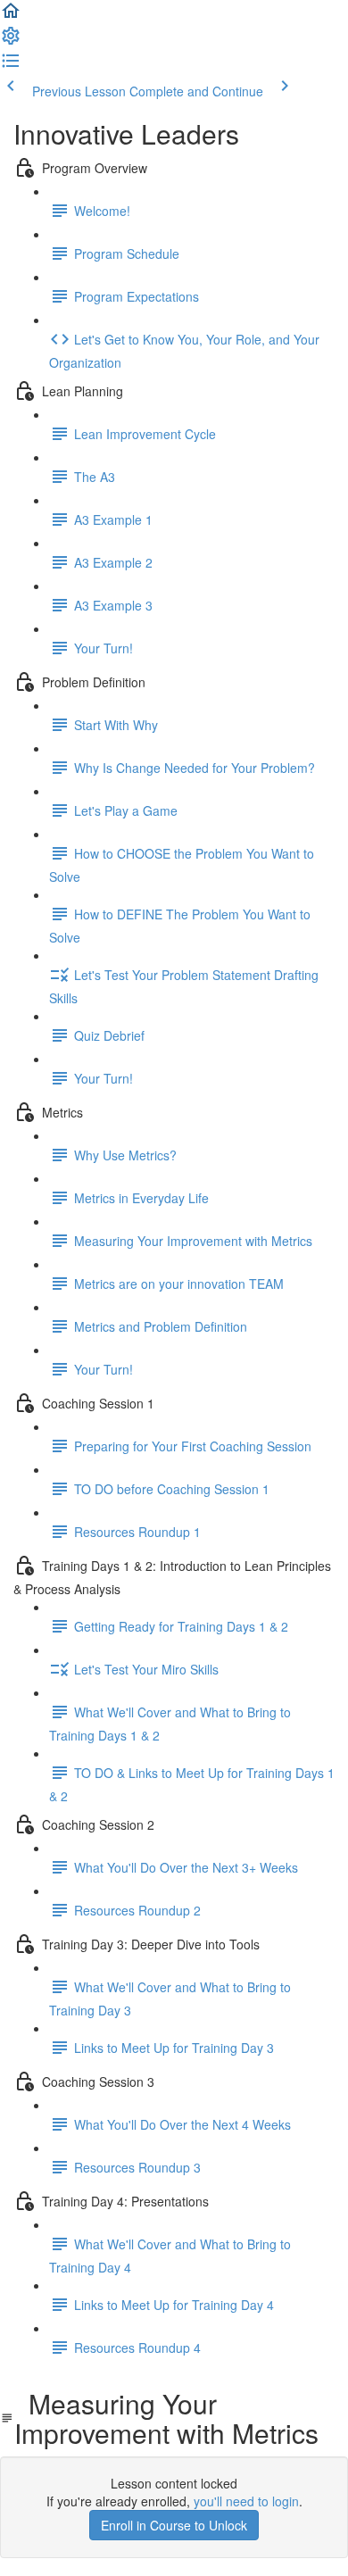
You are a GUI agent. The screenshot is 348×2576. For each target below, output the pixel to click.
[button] (11, 16)
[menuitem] (11, 41)
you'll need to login (246, 2501)
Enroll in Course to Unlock (174, 2525)
